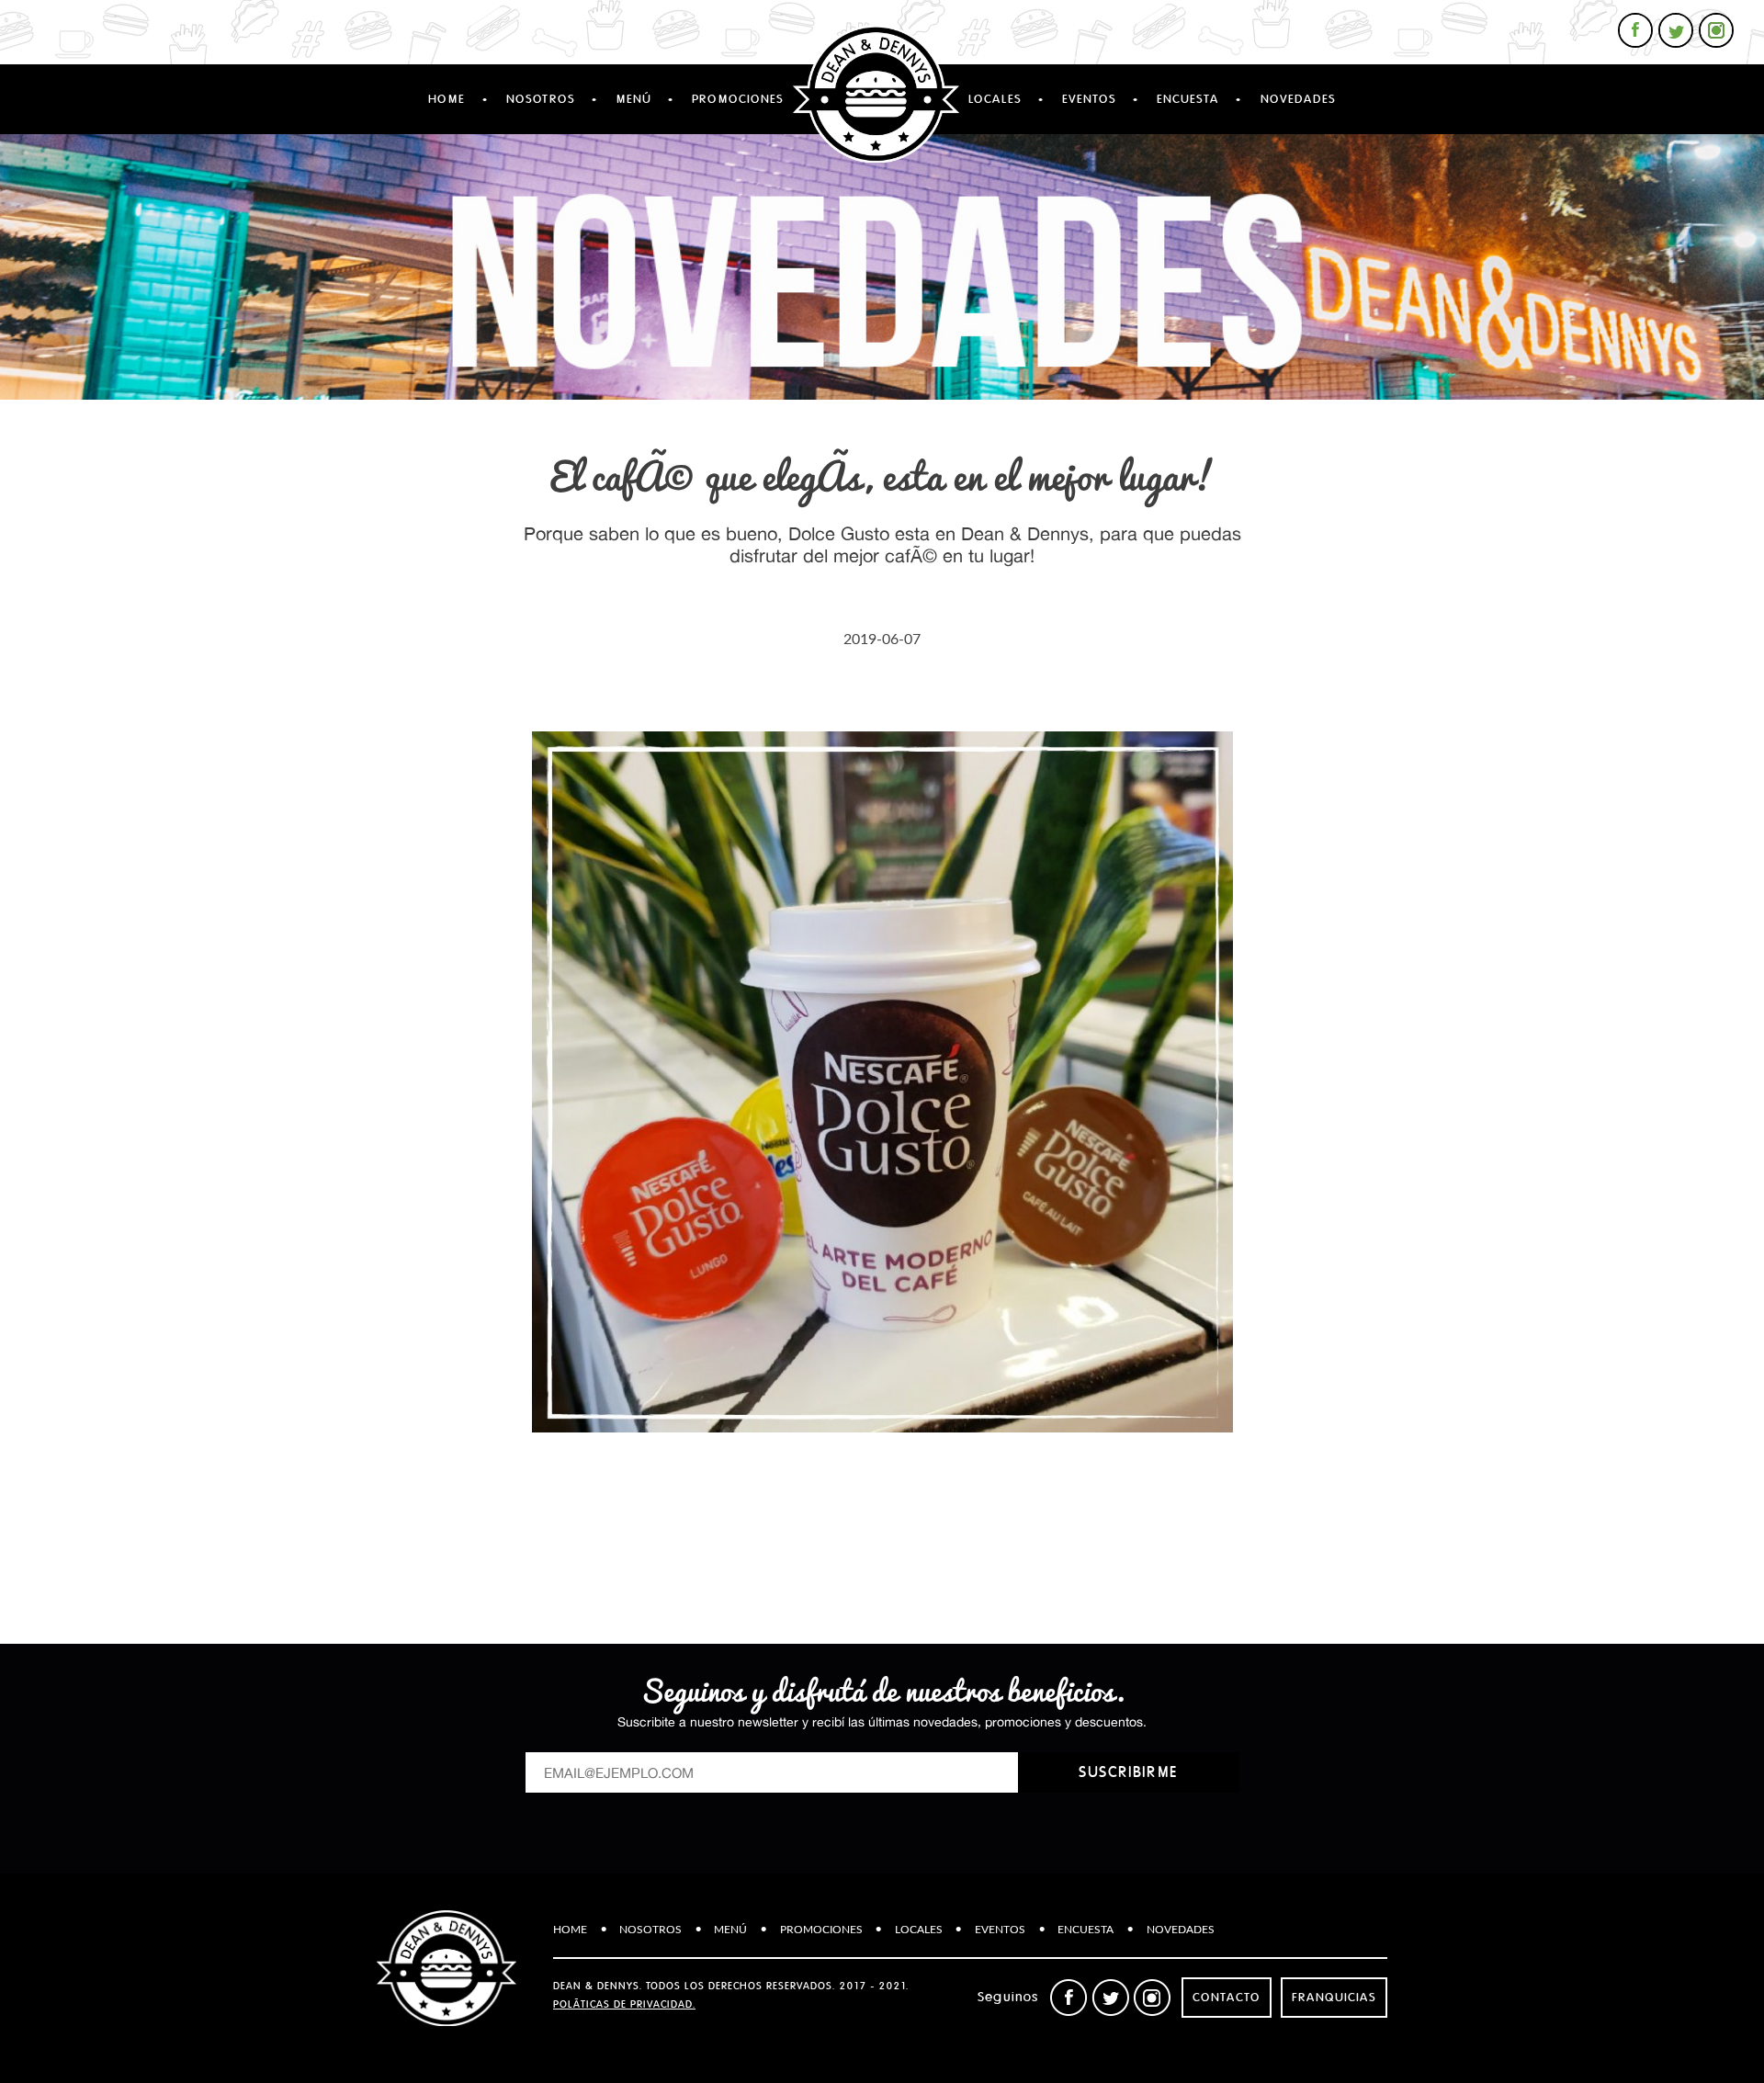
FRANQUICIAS (1334, 1998)
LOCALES (995, 99)
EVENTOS (1089, 99)
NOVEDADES (1298, 99)
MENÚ (633, 99)
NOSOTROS (541, 99)
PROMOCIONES (738, 99)
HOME (447, 99)
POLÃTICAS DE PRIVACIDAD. (624, 2004)
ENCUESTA (1188, 99)
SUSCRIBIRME (1128, 1772)
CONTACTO (1227, 1998)
